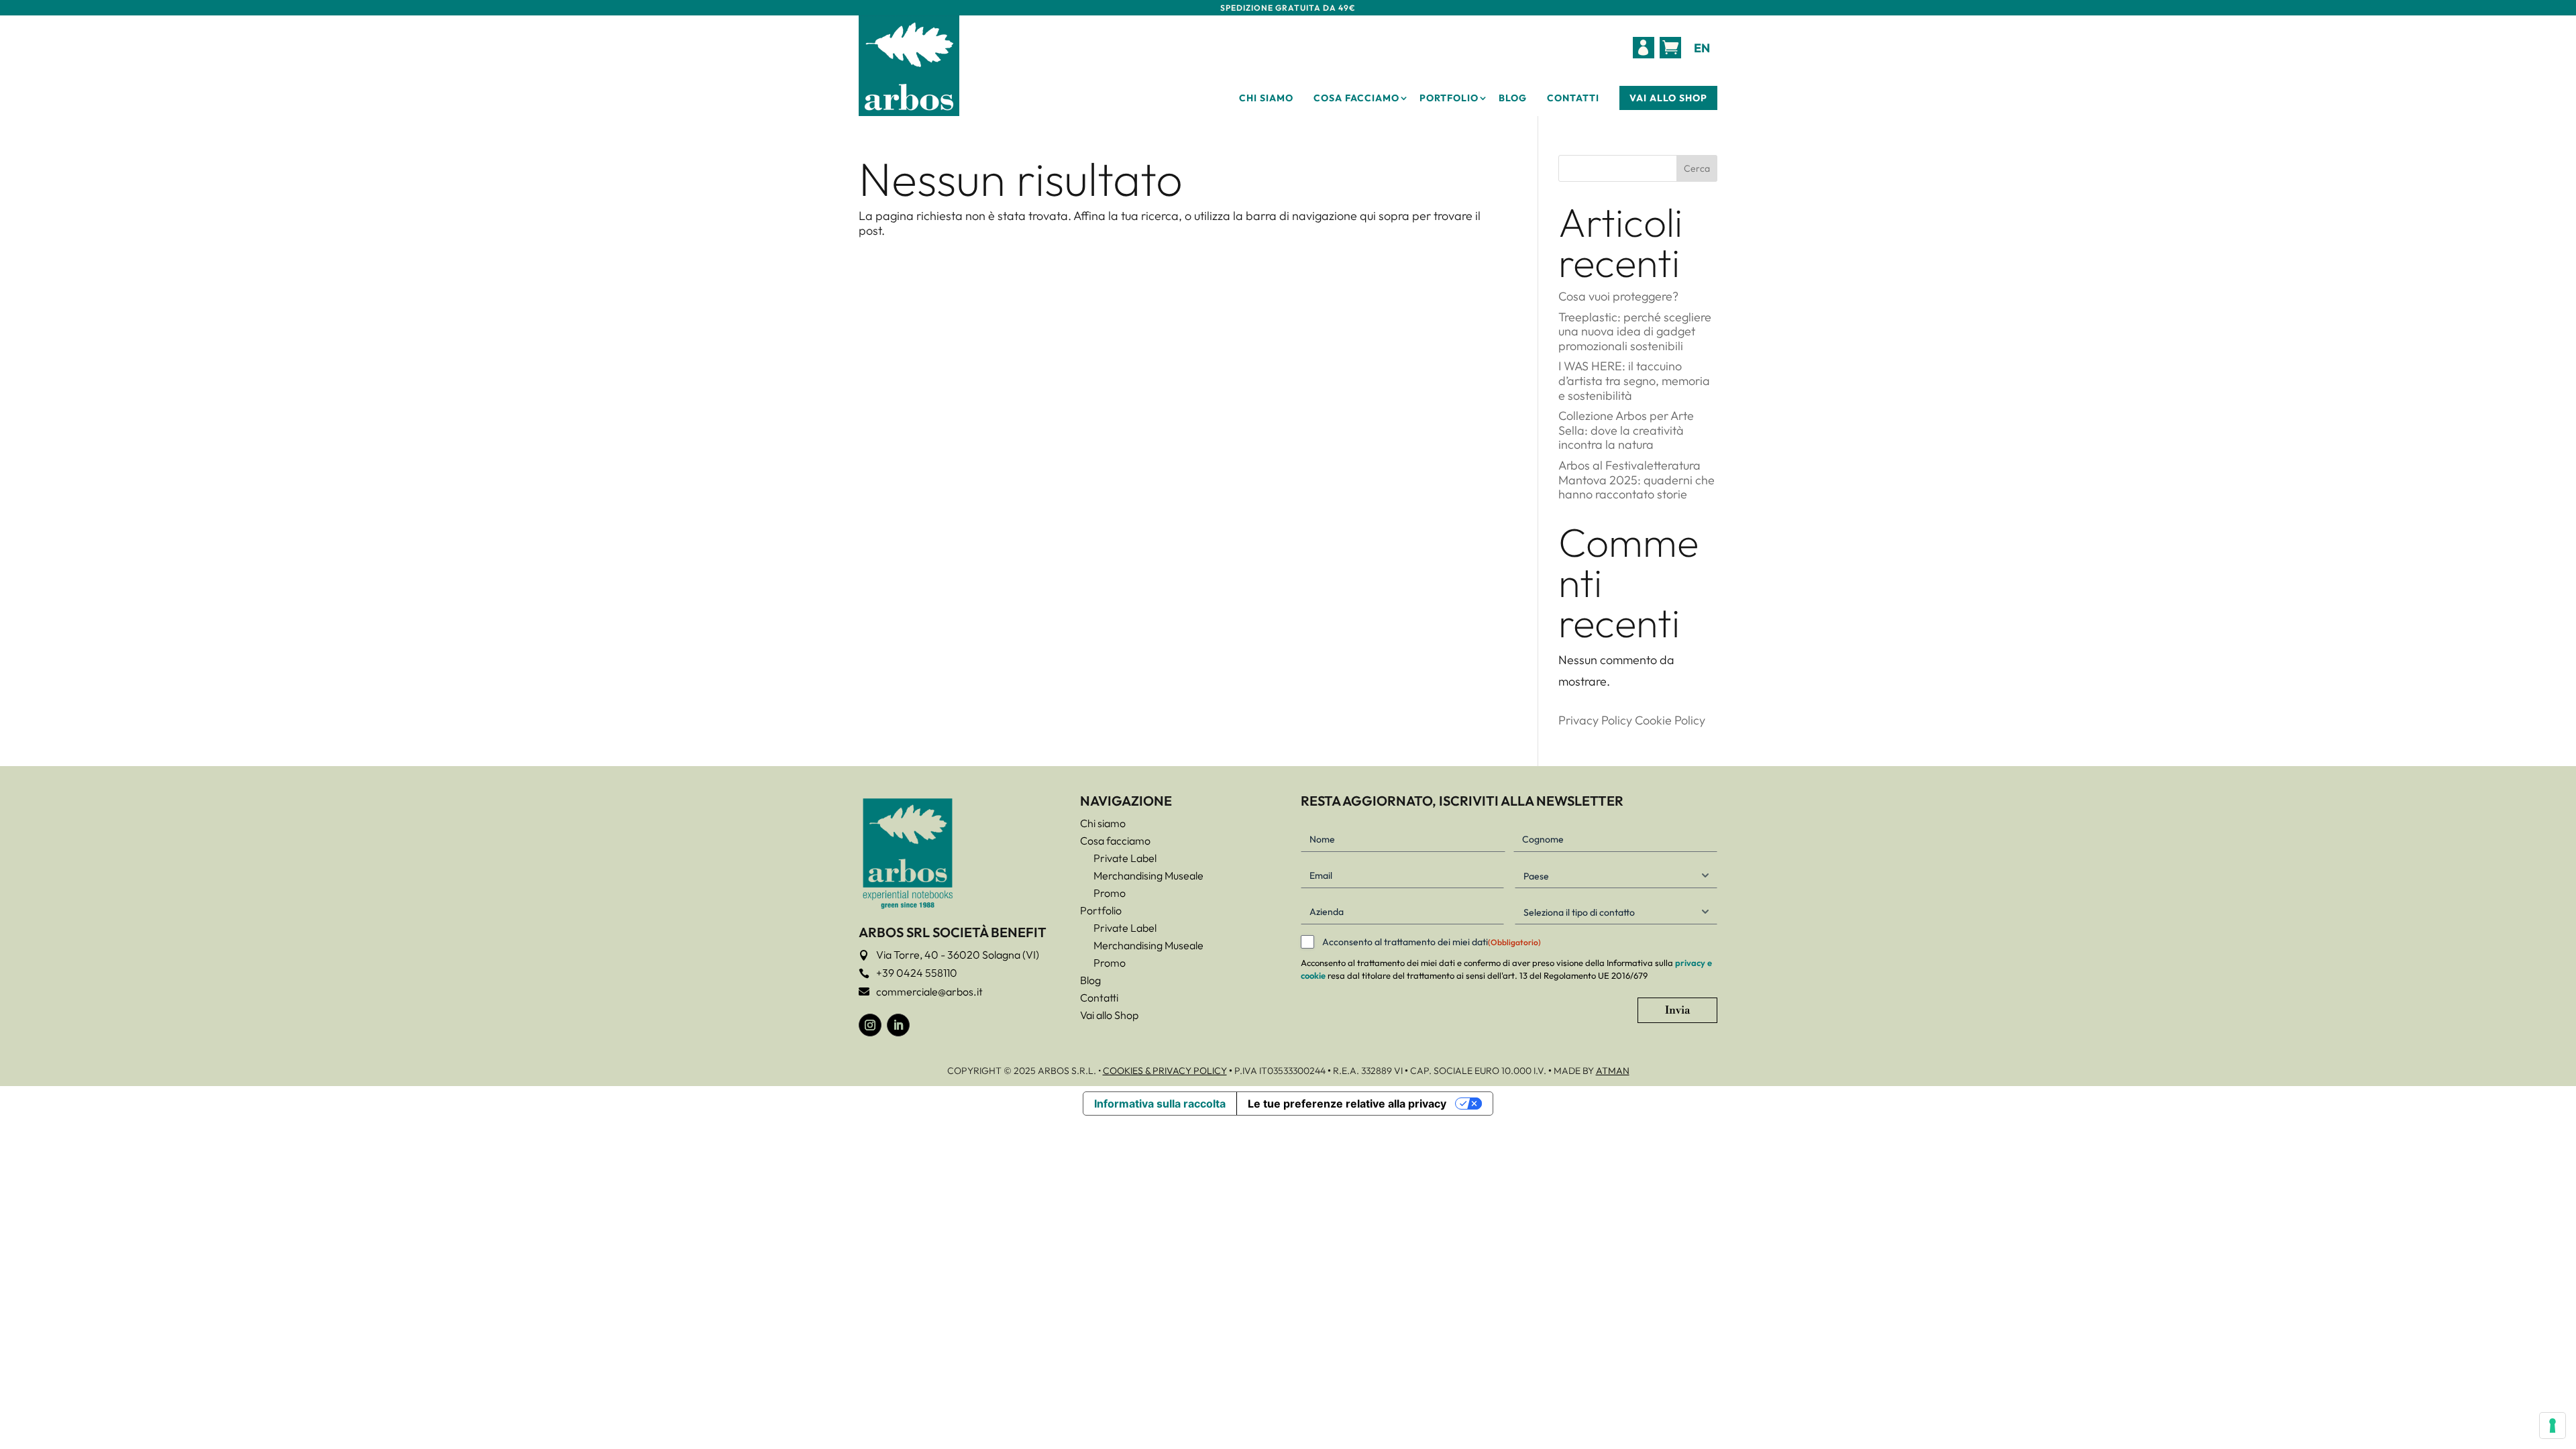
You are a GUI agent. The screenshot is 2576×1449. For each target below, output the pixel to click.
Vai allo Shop (1668, 98)
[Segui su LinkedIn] (898, 1025)
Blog (1513, 98)
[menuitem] (1644, 48)
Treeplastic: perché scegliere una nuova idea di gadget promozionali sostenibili (1635, 331)
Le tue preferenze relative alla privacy (1347, 1104)
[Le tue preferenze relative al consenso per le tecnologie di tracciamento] (2553, 1426)
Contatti (1573, 98)
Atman (1613, 1071)
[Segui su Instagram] (870, 1025)
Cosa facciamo (1356, 98)
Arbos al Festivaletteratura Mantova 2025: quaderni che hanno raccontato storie (1636, 480)
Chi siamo (1266, 98)
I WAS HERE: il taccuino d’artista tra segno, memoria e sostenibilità (1634, 380)
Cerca (1697, 168)
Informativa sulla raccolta (1160, 1104)
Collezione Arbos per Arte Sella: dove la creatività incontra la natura (1626, 430)
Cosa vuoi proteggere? (1618, 296)
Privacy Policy (1595, 720)
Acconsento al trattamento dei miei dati (1432, 942)
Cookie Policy (1670, 720)
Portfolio (1449, 98)
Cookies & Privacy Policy (1165, 1071)
